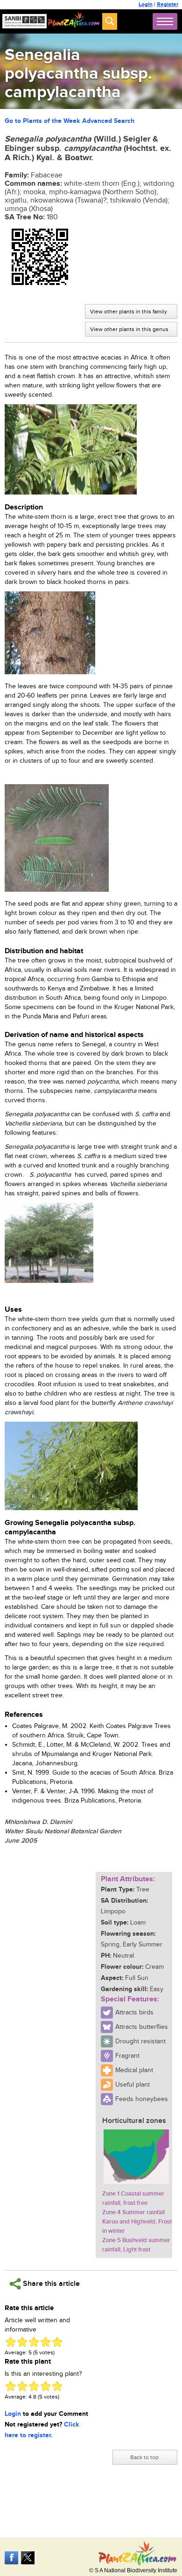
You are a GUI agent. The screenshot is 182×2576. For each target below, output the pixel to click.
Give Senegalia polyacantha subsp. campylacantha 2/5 (22, 2342)
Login (146, 4)
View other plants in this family (129, 312)
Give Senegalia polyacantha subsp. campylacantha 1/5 (10, 2342)
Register (168, 4)
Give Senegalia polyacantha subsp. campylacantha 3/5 (34, 2342)
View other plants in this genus (129, 329)
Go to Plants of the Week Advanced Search (70, 121)
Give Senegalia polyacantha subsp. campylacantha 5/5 (57, 2342)
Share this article (50, 2284)
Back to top (144, 2457)
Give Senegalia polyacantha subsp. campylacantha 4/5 (45, 2342)
